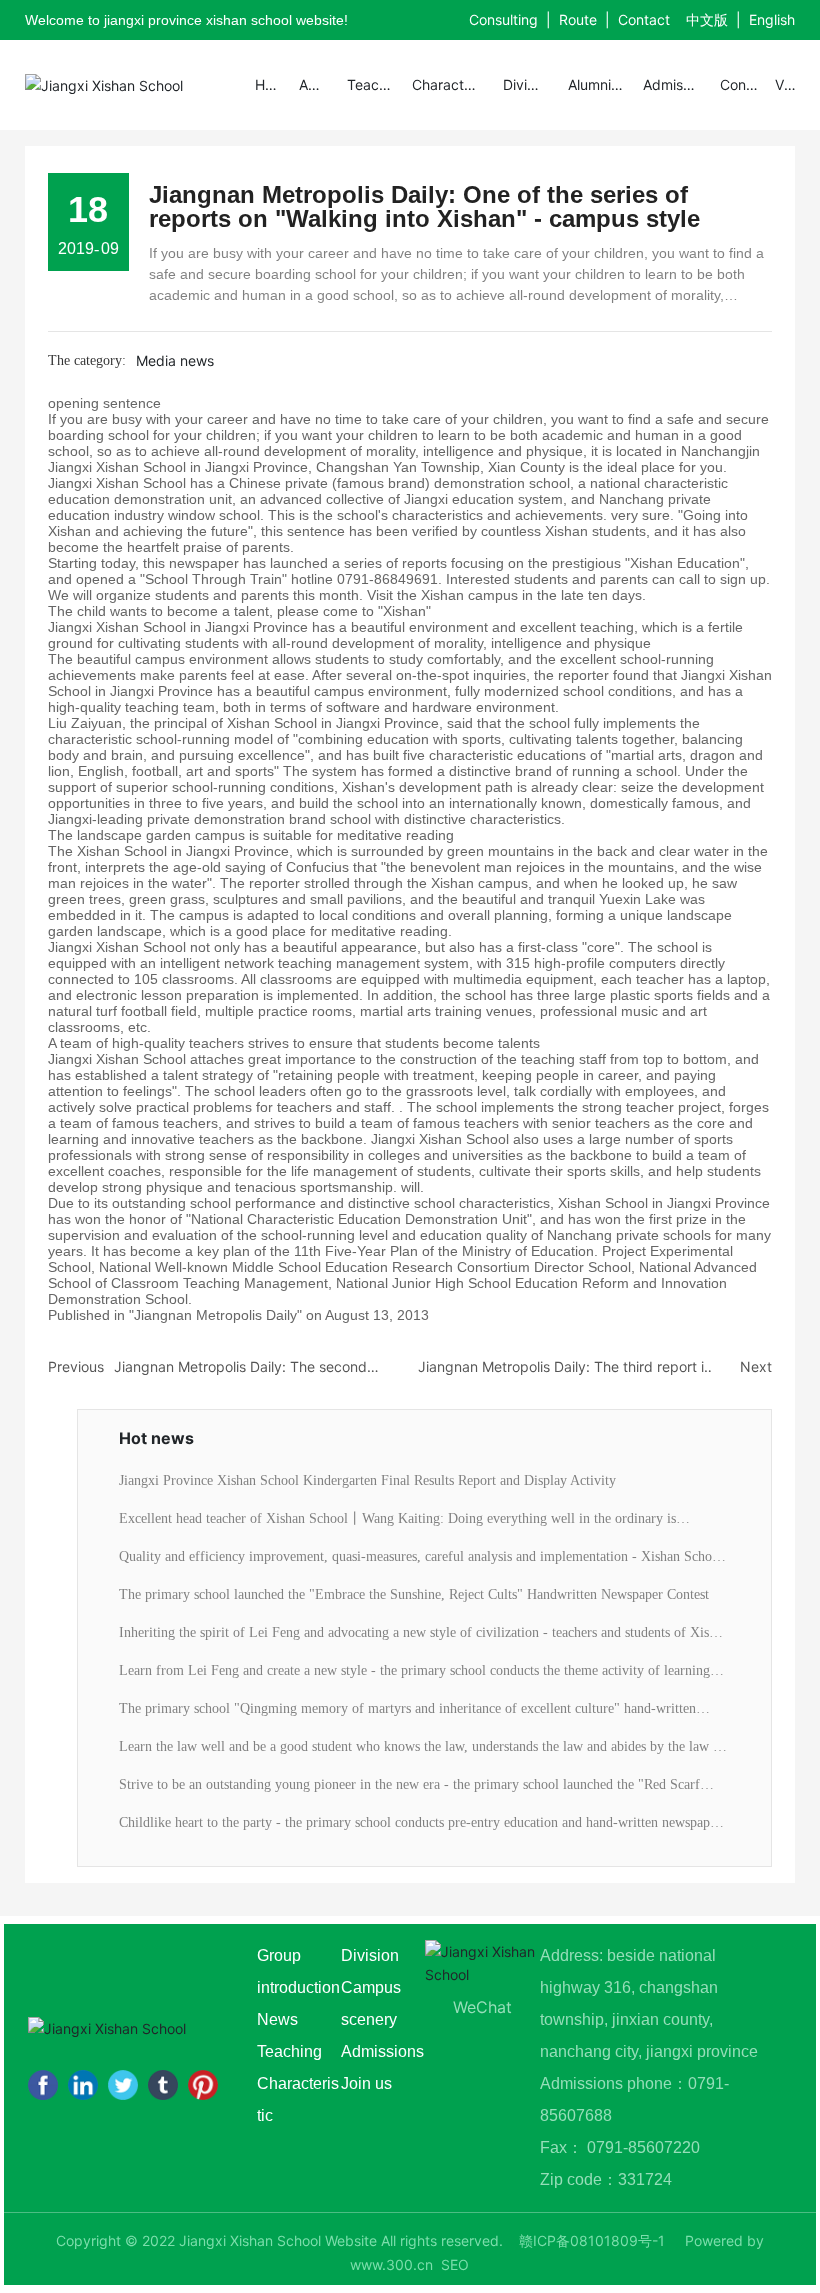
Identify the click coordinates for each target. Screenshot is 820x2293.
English (772, 19)
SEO (455, 2264)
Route (578, 19)
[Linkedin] (83, 2085)
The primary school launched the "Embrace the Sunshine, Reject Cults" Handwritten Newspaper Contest (414, 1594)
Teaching (291, 2051)
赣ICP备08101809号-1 (592, 2240)
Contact (644, 19)
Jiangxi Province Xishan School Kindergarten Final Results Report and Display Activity (367, 1480)
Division (370, 1955)
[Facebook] (43, 2085)
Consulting (503, 19)
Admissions (382, 2051)
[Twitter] (123, 2085)
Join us (366, 2083)
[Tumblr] (163, 2085)
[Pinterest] (203, 2085)
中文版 (707, 19)
